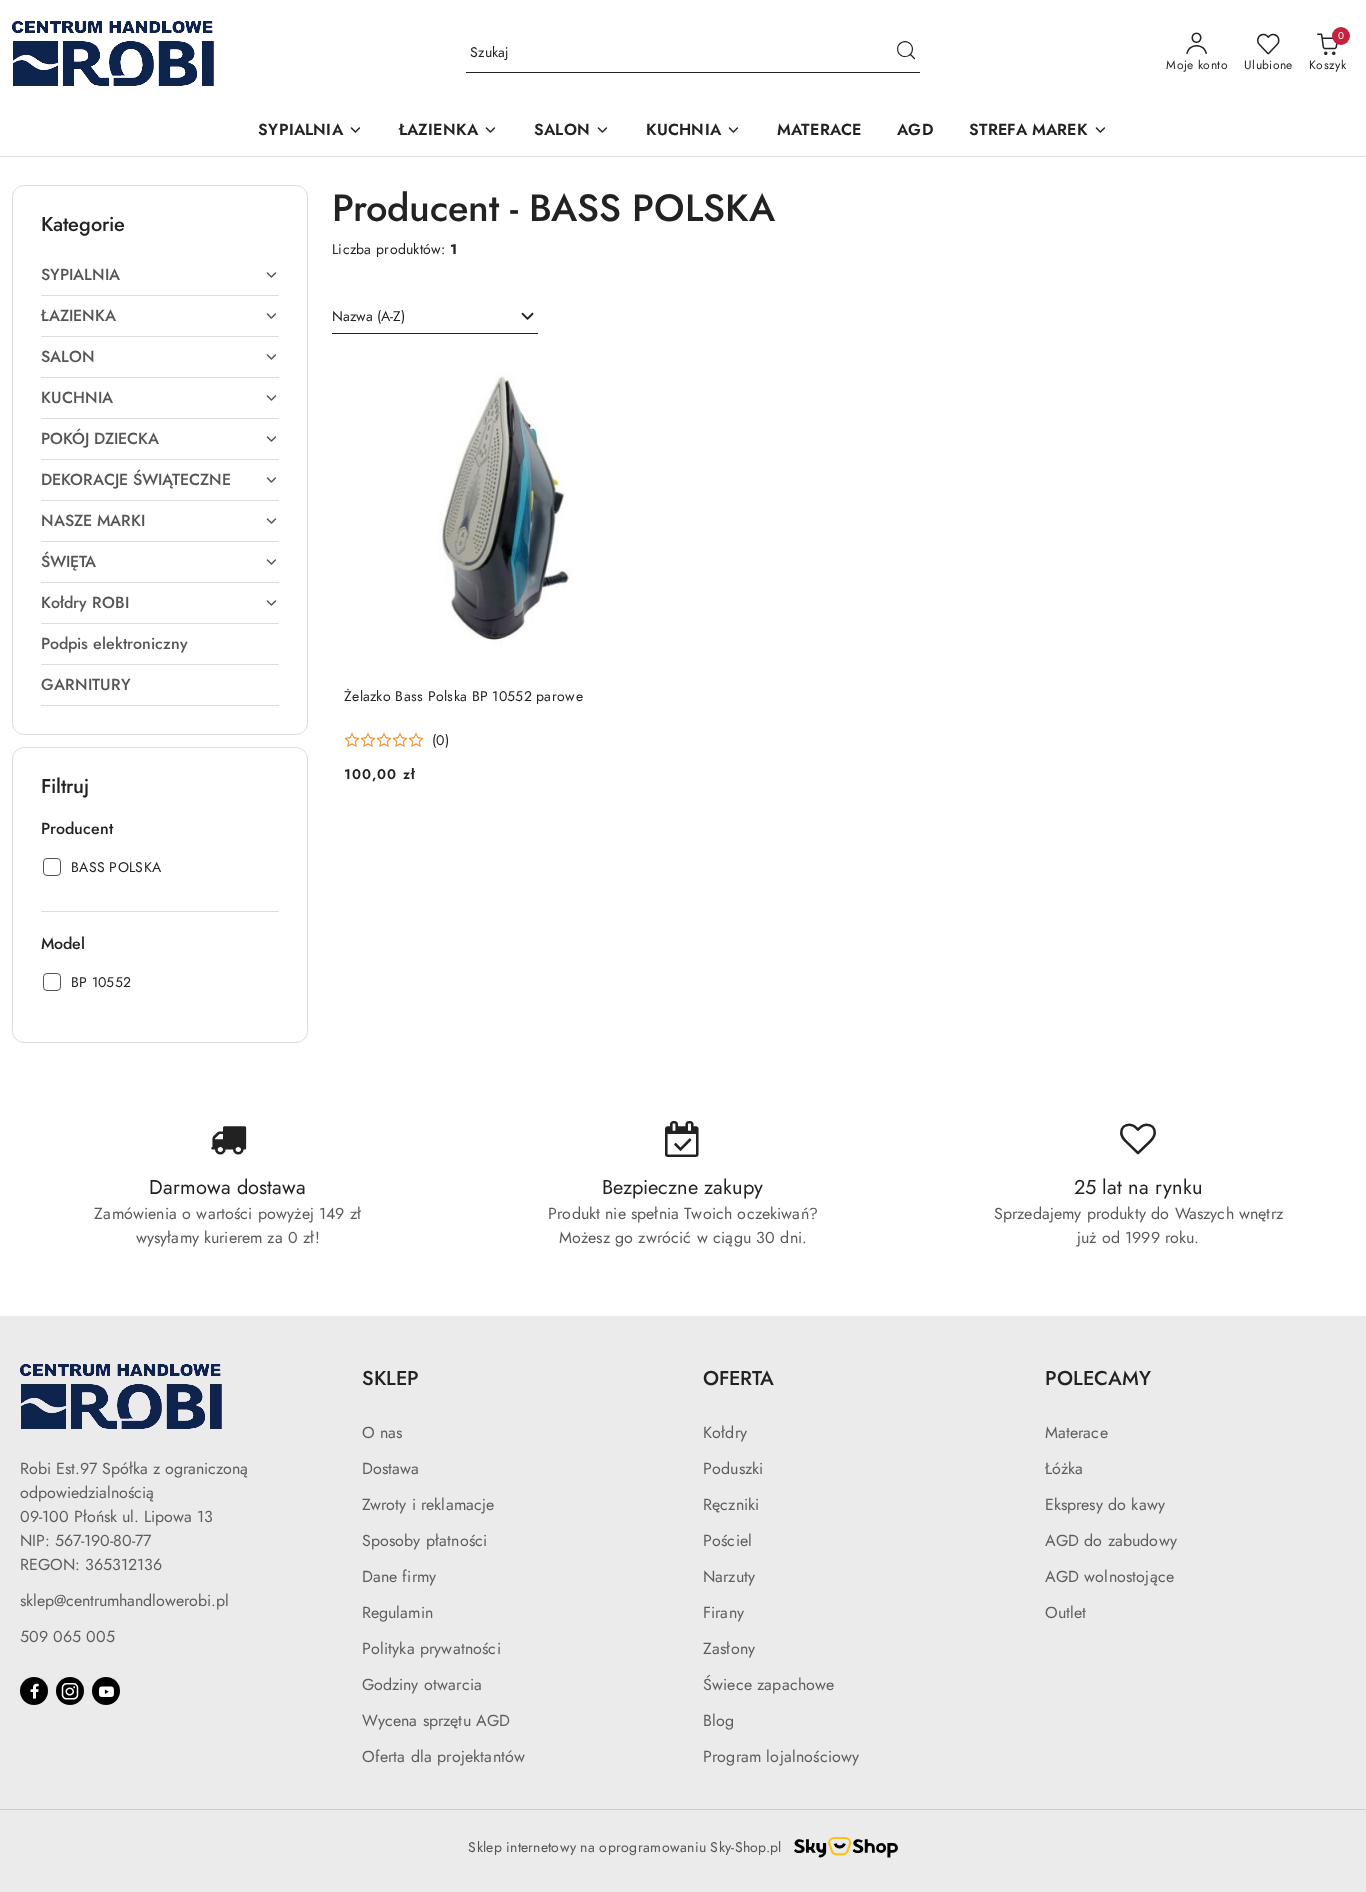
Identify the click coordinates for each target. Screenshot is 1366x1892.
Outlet (1066, 1612)
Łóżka (1064, 1468)
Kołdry (725, 1432)
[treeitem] (160, 275)
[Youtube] (106, 1691)
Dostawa (391, 1468)
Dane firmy (399, 1576)
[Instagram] (70, 1691)
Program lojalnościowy (781, 1756)
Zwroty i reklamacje (428, 1504)
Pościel (727, 1540)
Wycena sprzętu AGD (436, 1720)
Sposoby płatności (425, 1540)
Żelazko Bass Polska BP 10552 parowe (463, 696)
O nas (382, 1432)
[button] (310, 131)
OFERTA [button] (738, 1378)
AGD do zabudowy (1111, 1540)
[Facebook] (34, 1691)
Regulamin (397, 1612)
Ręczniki (731, 1504)
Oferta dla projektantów (444, 1756)
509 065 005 (67, 1636)
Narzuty (729, 1576)
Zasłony (729, 1648)
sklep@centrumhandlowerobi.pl (124, 1600)
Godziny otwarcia (422, 1684)
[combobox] (435, 317)
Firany (723, 1612)
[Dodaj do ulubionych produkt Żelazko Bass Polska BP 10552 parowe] (638, 377)
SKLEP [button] (390, 1378)
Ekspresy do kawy (1105, 1504)
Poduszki (733, 1468)
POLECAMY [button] (1098, 1378)
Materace (1076, 1432)
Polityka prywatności (431, 1648)
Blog (719, 1720)
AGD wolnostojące (1110, 1576)
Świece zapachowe (769, 1684)
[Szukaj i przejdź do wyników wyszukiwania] (906, 53)
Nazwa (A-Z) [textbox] (368, 316)
